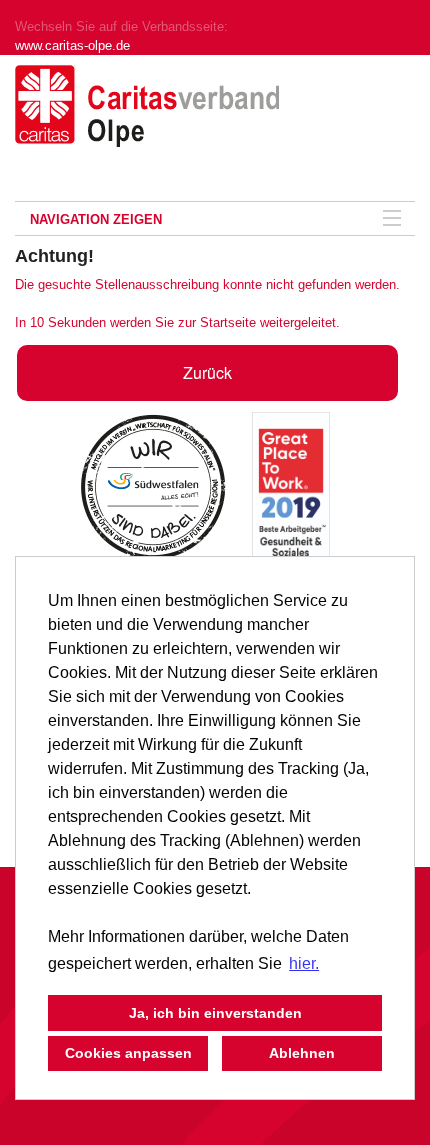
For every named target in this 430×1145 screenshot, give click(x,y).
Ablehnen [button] (302, 1053)
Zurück (207, 372)
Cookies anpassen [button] (128, 1053)
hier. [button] (304, 963)
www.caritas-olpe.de (72, 45)
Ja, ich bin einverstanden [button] (215, 1013)
